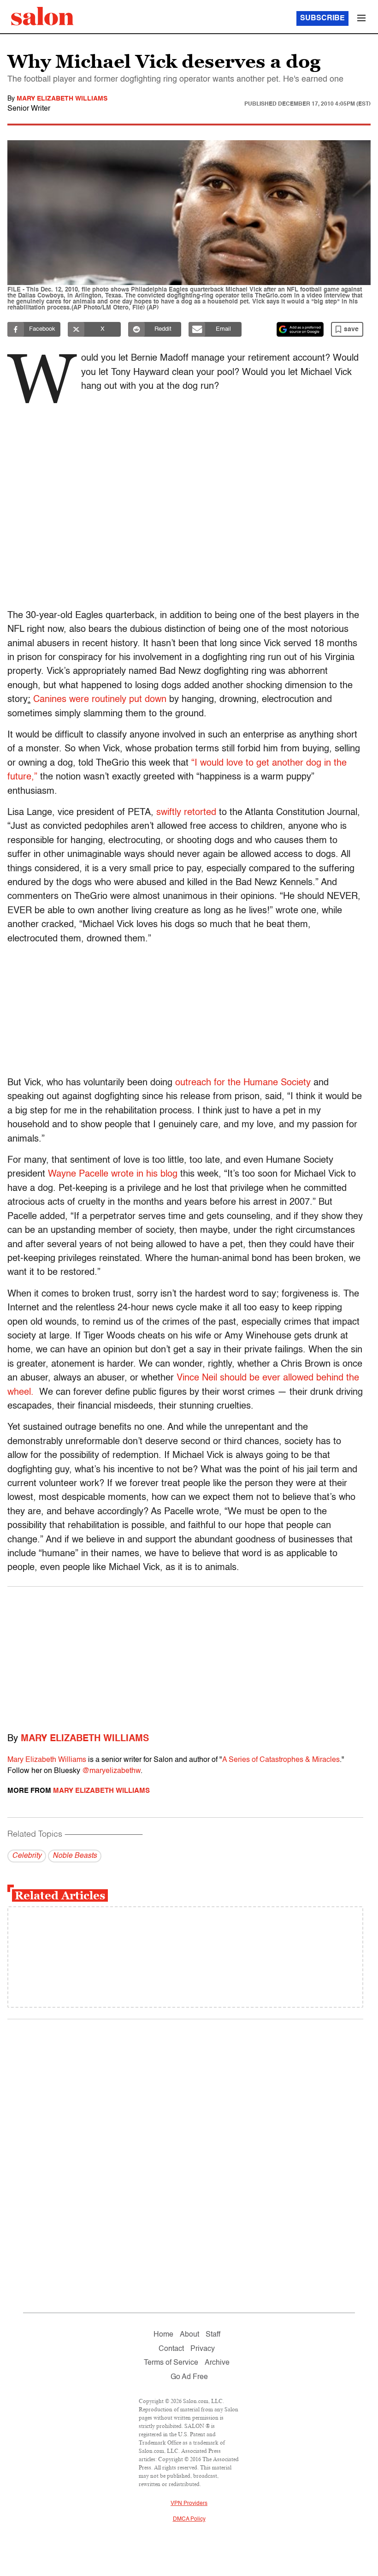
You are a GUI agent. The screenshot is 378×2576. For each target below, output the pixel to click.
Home (163, 2335)
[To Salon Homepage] (42, 16)
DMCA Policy (189, 2519)
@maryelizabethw (111, 1771)
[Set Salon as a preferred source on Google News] (300, 329)
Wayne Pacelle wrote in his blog (113, 1174)
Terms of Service (171, 2363)
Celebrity (27, 1856)
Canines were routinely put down (100, 700)
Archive (217, 2363)
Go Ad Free (189, 2377)
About (189, 2335)
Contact (171, 2349)
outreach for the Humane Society (243, 1083)
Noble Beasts (75, 1856)
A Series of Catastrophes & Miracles (281, 1760)
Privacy (203, 2349)
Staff (213, 2335)
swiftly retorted (186, 813)
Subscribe (322, 18)
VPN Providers (189, 2504)
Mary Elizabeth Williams (62, 99)
